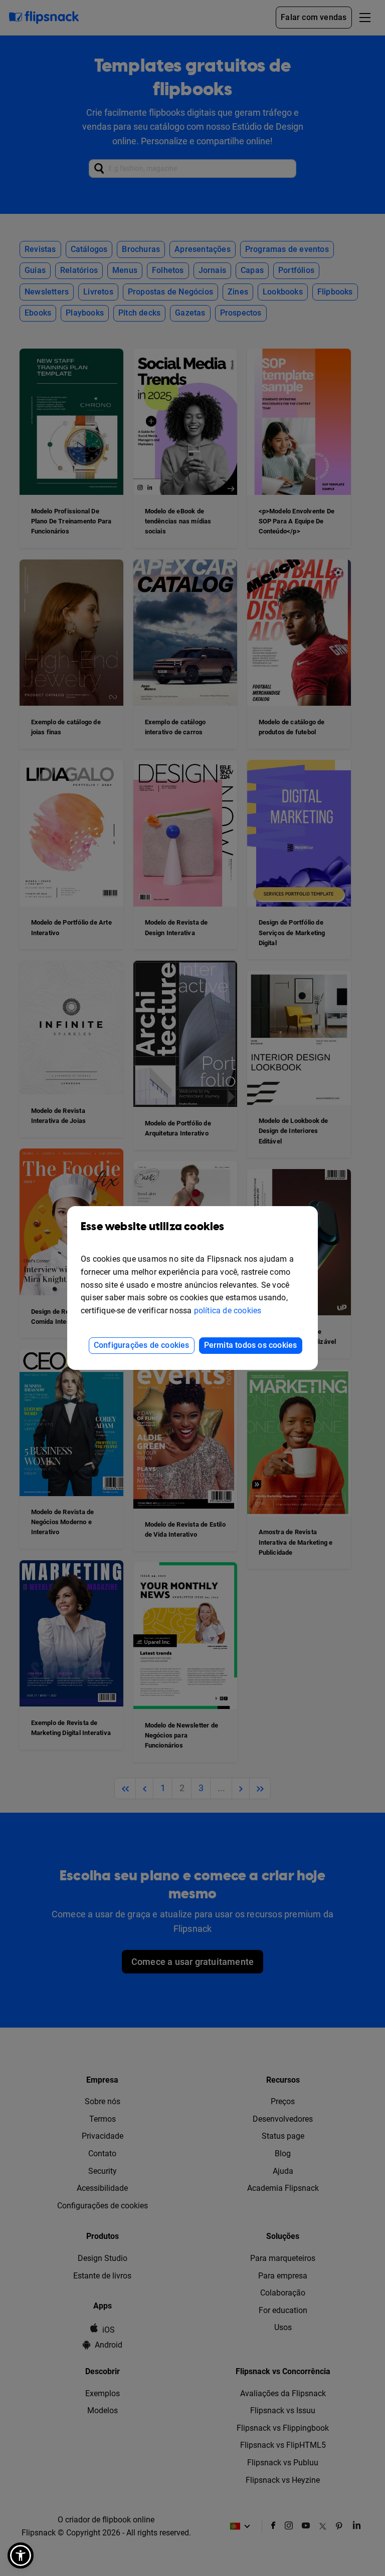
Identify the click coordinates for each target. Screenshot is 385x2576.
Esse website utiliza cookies (153, 1227)
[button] (21, 2555)
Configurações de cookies (142, 1345)
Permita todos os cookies (251, 1345)
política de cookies (228, 1311)
